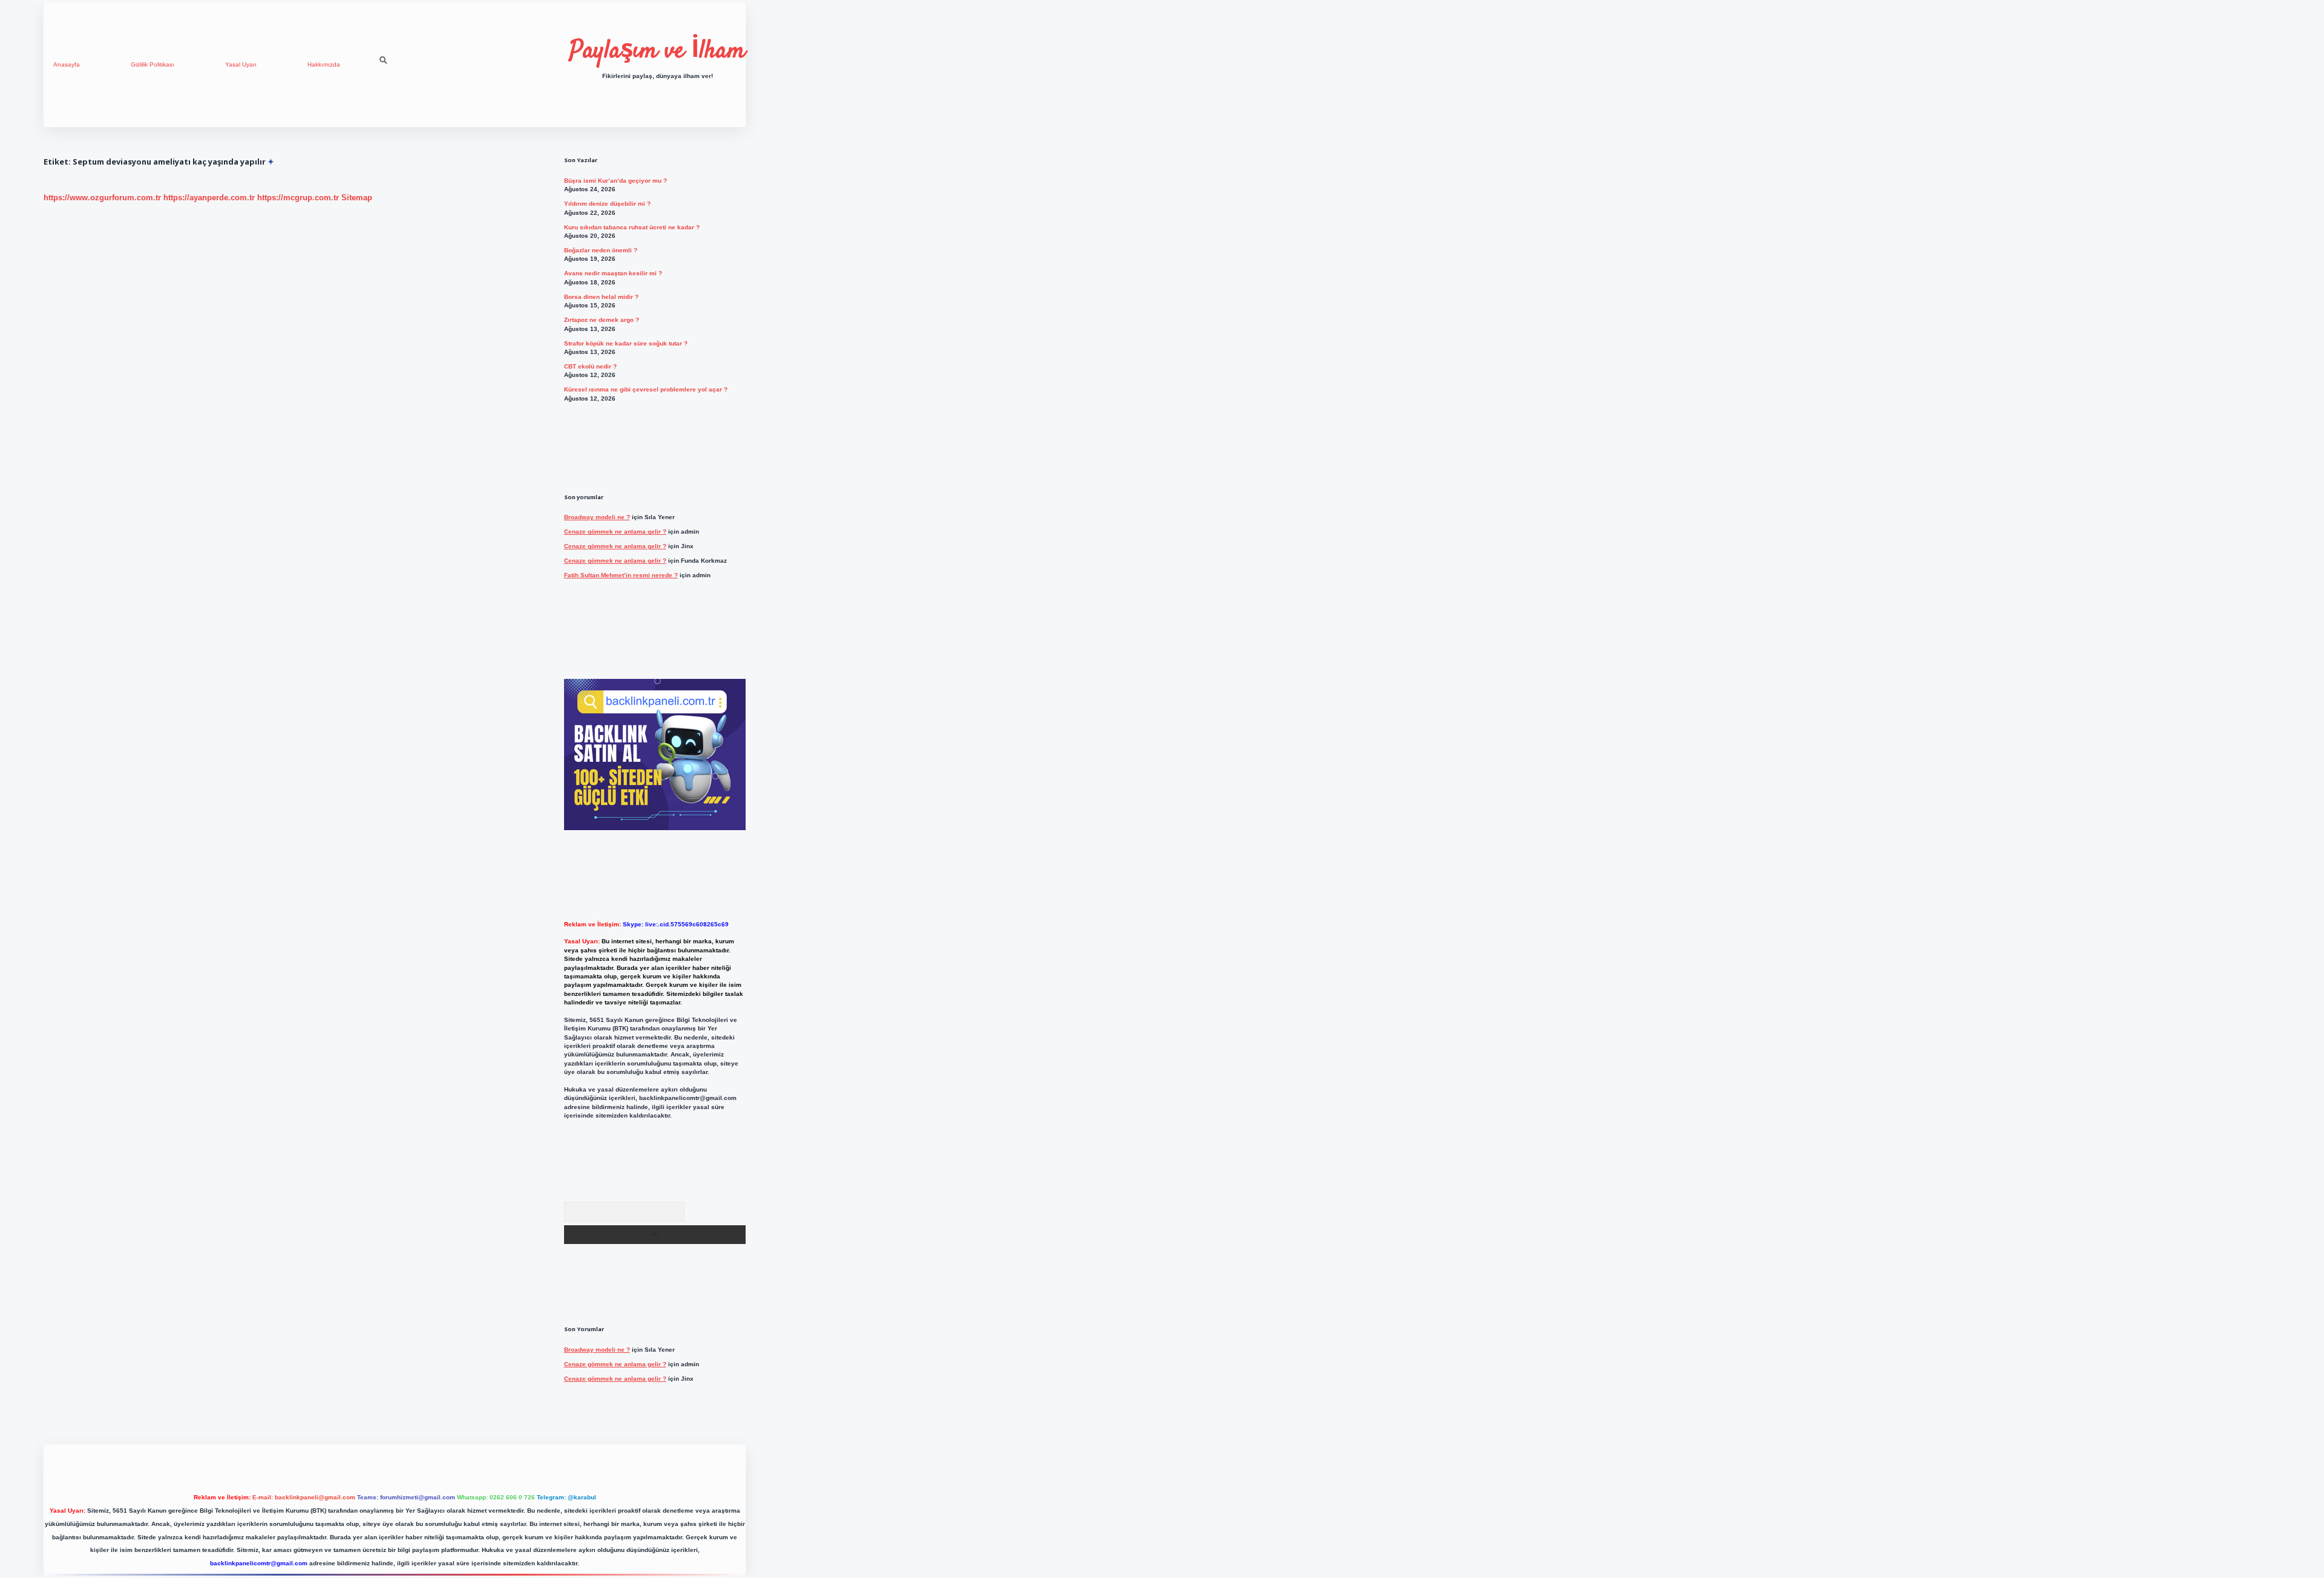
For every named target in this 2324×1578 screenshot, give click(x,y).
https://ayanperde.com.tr (209, 198)
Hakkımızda (324, 64)
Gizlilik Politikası (153, 64)
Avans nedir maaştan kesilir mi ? (613, 273)
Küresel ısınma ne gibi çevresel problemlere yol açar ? (646, 389)
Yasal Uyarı (241, 64)
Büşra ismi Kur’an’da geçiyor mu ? (615, 181)
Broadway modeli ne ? (597, 517)
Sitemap (357, 198)
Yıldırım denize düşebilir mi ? (607, 204)
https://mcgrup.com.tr (298, 198)
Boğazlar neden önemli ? (601, 250)
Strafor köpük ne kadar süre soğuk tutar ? (626, 343)
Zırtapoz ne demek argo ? (602, 320)
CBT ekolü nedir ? (590, 366)
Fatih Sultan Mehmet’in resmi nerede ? (621, 575)
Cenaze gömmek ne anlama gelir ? (615, 532)
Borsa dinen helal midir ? (601, 297)
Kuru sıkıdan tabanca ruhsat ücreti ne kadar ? (632, 227)
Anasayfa (67, 64)
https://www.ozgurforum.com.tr (102, 198)
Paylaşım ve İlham (658, 51)
